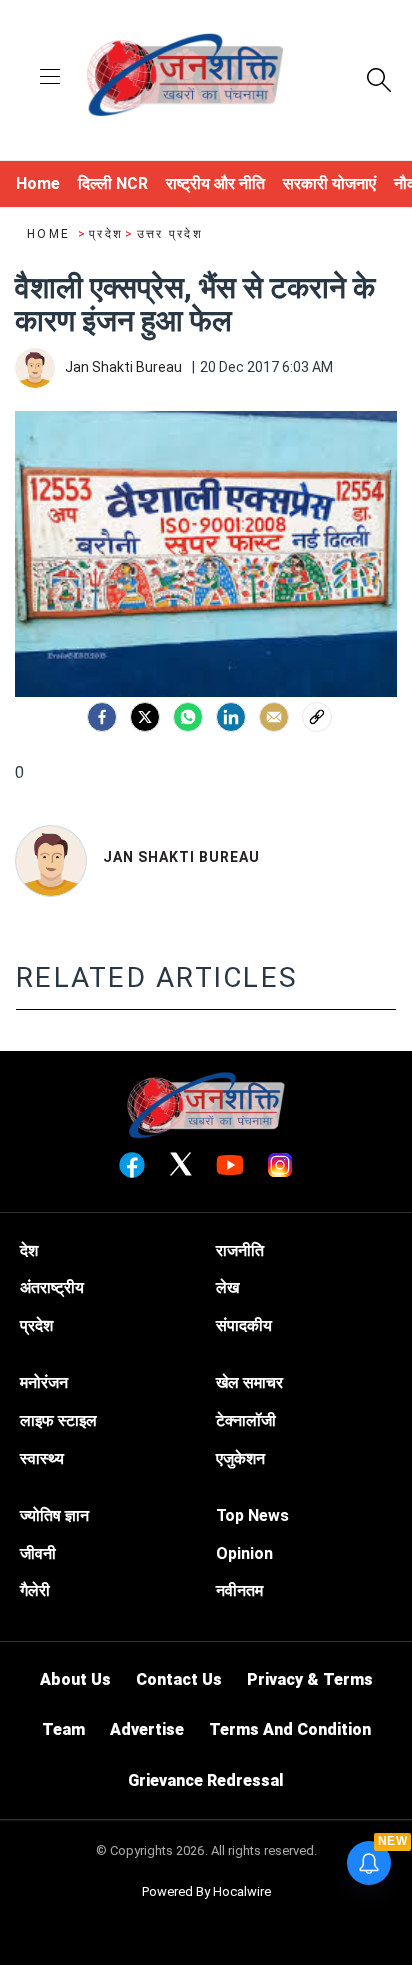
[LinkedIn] (231, 717)
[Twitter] (145, 717)
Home (51, 234)
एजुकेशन (240, 1458)
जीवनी (38, 1553)
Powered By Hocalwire (206, 1891)
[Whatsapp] (188, 717)
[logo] (185, 78)
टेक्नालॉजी (246, 1420)
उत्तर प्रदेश (170, 234)
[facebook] (102, 717)
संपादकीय (244, 1325)
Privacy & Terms (310, 1679)
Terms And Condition (290, 1729)
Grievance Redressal (206, 1780)
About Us (75, 1679)
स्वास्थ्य (42, 1458)
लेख (227, 1287)
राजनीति (240, 1250)
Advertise (147, 1729)
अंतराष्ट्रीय (52, 1287)
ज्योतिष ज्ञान (54, 1515)
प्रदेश (106, 234)
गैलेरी (35, 1590)
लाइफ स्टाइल (58, 1420)
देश (29, 1250)
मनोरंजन (44, 1382)
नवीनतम (239, 1590)
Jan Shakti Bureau (181, 857)
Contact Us (179, 1679)
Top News (252, 1515)
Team (63, 1729)
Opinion (244, 1553)
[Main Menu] (50, 78)
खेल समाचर (249, 1382)
